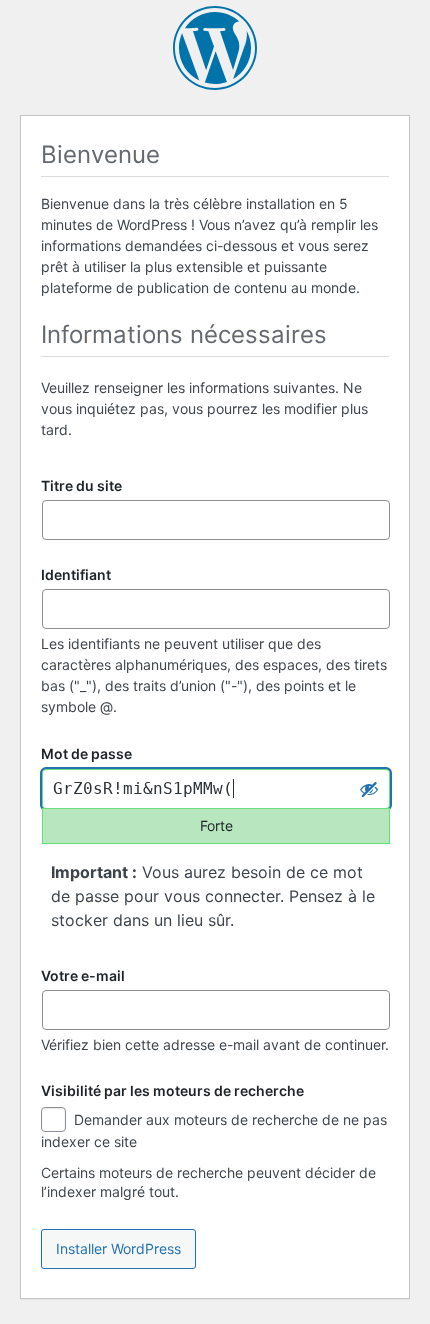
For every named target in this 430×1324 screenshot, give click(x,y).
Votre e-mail (83, 975)
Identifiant (76, 574)
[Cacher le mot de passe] (369, 789)
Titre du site (81, 485)
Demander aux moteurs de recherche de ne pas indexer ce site (214, 1130)
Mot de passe (86, 754)
